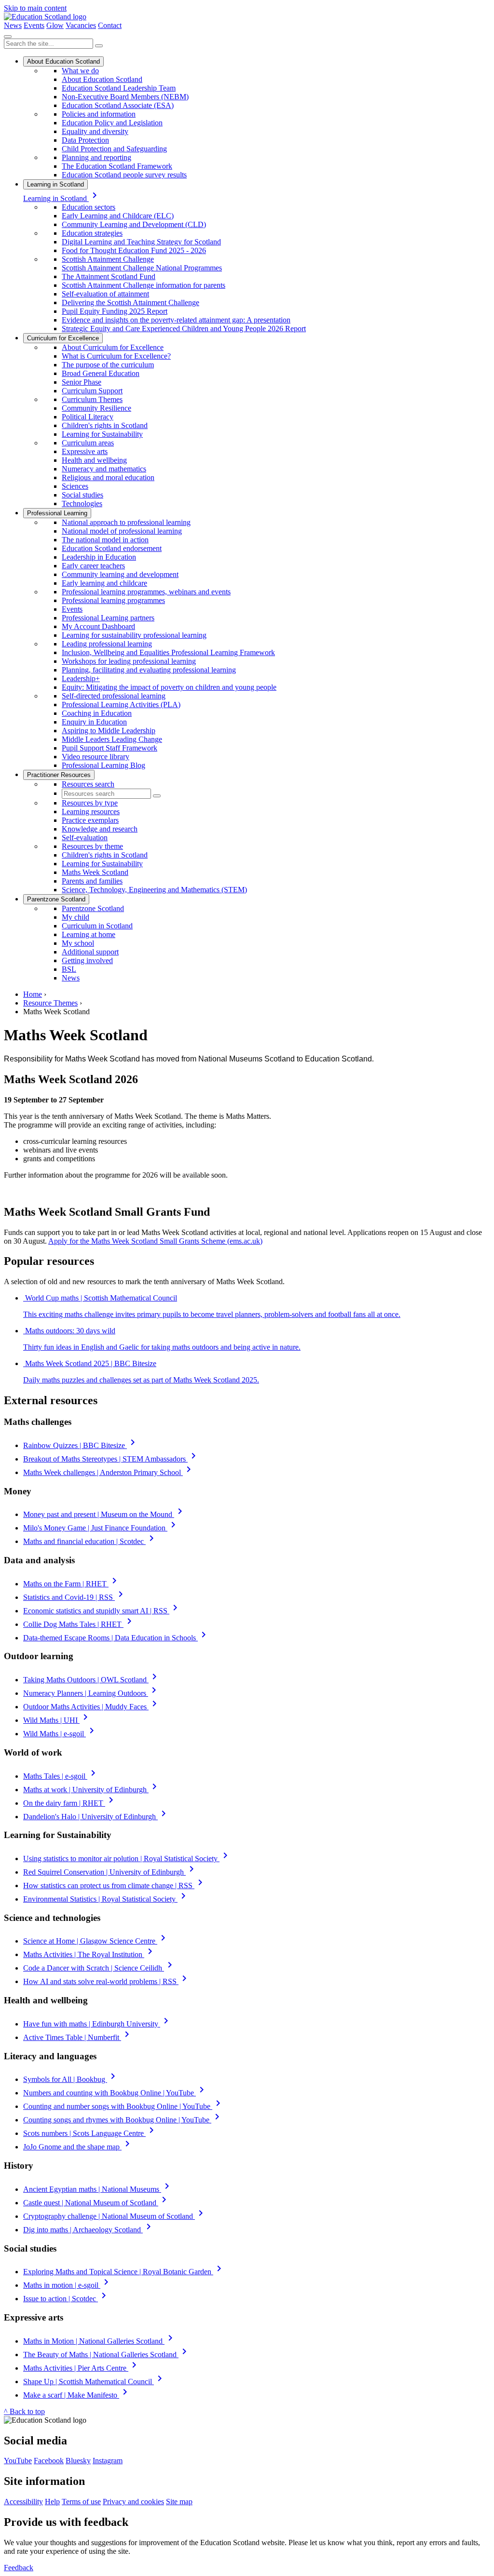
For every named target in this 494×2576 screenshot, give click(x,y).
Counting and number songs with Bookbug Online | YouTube (123, 2106)
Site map (179, 2502)
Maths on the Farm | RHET (72, 1584)
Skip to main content (35, 8)
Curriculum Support (92, 391)
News (13, 25)
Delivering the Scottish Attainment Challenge (130, 302)
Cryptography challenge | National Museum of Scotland (115, 2216)
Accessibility (23, 2502)
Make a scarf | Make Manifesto (77, 2395)
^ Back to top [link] (24, 2411)
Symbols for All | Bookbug (71, 2079)
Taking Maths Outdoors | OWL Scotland (92, 1680)
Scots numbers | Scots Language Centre (90, 2133)
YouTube (18, 2461)
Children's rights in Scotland (105, 425)
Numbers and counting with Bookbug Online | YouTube (115, 2093)
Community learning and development (120, 574)
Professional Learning (57, 513)
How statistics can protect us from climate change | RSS (115, 1885)
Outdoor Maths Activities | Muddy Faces (92, 1707)
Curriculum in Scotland (97, 926)
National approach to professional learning (126, 522)
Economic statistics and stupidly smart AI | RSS (102, 1611)
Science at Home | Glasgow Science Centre (96, 1941)
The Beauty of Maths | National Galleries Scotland (107, 2355)
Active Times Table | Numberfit (78, 2037)
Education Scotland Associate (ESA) (118, 105)
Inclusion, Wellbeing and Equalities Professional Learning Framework (168, 652)
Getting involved (87, 960)
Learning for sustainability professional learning (134, 635)
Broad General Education (101, 373)
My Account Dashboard (98, 626)
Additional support (90, 952)
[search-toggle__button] (8, 37)
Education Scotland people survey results (124, 175)
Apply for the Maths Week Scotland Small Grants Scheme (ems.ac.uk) (155, 1241)
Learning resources (91, 812)
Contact (110, 25)
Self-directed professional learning (114, 696)
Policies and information (99, 114)
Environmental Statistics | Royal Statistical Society (106, 1899)
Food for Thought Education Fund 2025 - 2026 (134, 250)
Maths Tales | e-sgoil (61, 1776)
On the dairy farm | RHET (70, 1803)
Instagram (108, 2461)
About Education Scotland (63, 61)
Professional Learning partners (108, 618)
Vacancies (81, 25)
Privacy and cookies (133, 2502)
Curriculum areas (88, 443)
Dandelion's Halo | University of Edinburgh (96, 1817)
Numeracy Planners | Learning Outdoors (91, 1693)
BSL (69, 969)
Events (34, 25)
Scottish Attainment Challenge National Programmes (142, 268)
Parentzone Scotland (56, 899)
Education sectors (89, 207)
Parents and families (92, 881)
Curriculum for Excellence (63, 338)
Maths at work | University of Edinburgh (92, 1790)
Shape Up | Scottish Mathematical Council (94, 2381)
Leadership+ (81, 678)
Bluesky (78, 2461)
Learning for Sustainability (102, 434)
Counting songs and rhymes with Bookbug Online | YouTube (123, 2120)
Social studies (82, 495)
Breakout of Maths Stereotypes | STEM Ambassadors (111, 1459)
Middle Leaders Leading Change (112, 739)
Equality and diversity (95, 131)
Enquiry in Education (94, 722)
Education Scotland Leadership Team (119, 88)
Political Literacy (88, 417)
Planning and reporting (96, 157)
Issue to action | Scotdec (66, 2299)
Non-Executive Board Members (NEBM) (125, 97)
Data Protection (85, 140)
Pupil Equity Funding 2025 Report (115, 311)
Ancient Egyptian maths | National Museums (98, 2189)
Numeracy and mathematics (104, 469)
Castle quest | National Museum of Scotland (96, 2203)
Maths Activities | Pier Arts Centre (82, 2368)
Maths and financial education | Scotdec (90, 1541)
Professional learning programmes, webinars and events (146, 592)
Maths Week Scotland (95, 872)
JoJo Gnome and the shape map (78, 2147)
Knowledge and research (100, 829)
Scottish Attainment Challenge (108, 259)
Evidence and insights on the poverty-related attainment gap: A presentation (176, 320)
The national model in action (105, 540)
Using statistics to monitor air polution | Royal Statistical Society (127, 1858)
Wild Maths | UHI (57, 1720)
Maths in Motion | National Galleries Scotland (100, 2341)
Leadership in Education (99, 557)
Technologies (82, 503)
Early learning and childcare (104, 583)
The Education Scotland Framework (117, 166)
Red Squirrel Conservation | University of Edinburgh (110, 1872)
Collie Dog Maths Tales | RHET (79, 1624)
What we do (80, 71)
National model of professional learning (122, 531)
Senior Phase (82, 382)
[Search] (99, 46)
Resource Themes (50, 1003)
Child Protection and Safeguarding (114, 149)
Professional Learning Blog (103, 765)
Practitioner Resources (59, 775)
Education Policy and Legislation (112, 123)
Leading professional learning (107, 644)
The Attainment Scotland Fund (109, 276)
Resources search (88, 784)
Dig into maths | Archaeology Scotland (89, 2230)
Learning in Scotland (55, 184)
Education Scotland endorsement (112, 548)
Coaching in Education (97, 713)
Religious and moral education (108, 477)
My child (75, 917)
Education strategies (92, 233)
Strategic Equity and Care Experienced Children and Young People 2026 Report (184, 329)
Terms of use (81, 2502)
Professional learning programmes (113, 600)
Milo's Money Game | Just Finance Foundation (101, 1528)
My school (78, 943)
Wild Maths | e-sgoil (60, 1734)
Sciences (75, 486)
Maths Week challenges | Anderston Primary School (109, 1472)
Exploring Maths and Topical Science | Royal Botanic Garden (124, 2272)
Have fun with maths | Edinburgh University (97, 2024)
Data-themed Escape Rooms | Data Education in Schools (116, 1638)
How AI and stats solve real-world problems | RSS (107, 1981)
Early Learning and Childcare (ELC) (118, 216)
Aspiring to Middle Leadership (109, 731)
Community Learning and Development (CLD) (134, 224)
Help (52, 2502)
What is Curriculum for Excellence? (116, 356)
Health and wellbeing (94, 460)
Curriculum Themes (92, 399)
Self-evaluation (85, 838)
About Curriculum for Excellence (113, 347)
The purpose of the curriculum (108, 365)
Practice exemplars (90, 820)
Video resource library (96, 757)
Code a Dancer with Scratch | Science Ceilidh (99, 1968)
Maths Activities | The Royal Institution (89, 1954)
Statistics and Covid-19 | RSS (75, 1597)
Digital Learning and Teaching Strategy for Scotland (141, 242)
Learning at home (89, 934)
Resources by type (90, 803)
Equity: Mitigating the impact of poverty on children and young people (169, 687)
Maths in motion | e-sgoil (68, 2285)
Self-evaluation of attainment (105, 294)
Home (33, 994)
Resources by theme (92, 846)
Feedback (19, 2568)
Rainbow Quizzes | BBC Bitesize (81, 1445)
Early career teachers (93, 566)
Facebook (49, 2461)
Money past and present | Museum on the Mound (104, 1514)
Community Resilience (96, 408)
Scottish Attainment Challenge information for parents (144, 285)
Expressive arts (85, 451)
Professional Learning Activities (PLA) (121, 704)
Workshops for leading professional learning (129, 661)
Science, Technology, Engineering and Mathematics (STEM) (154, 890)
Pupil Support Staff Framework (110, 748)
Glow (55, 25)
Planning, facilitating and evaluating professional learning (149, 670)
